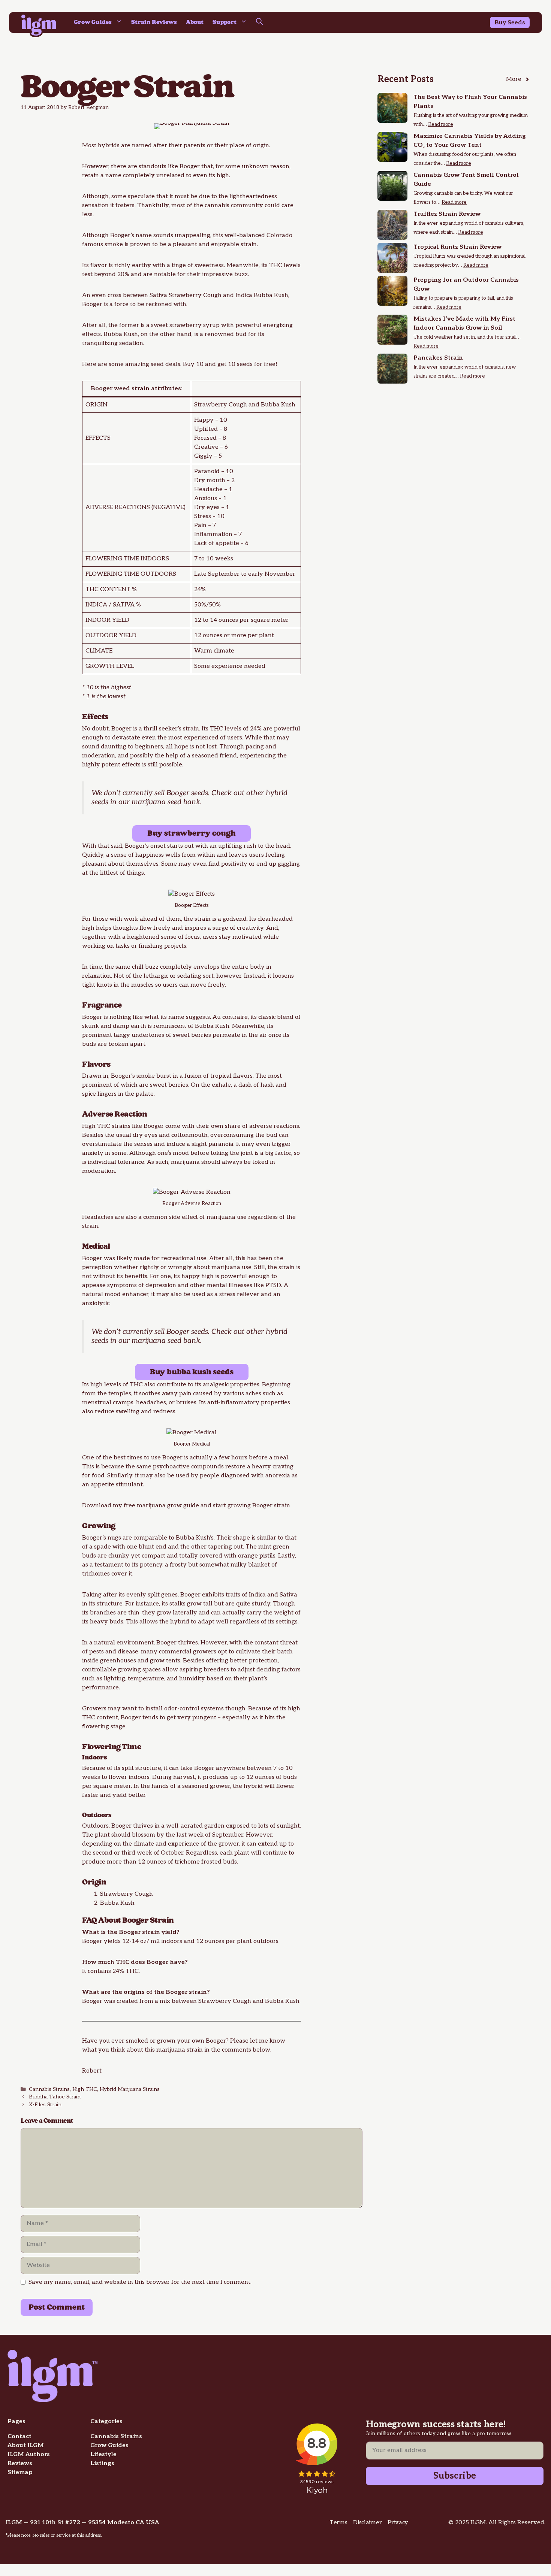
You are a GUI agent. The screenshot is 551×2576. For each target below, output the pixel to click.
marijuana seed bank (166, 802)
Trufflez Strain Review (447, 214)
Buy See (506, 23)
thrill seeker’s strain (171, 729)
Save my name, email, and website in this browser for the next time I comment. (140, 2282)
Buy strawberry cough (192, 833)
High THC (85, 2089)
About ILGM (26, 2445)
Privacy (398, 2523)
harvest (184, 1777)
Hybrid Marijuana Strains (130, 2089)
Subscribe (455, 2476)
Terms (338, 2523)
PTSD (273, 1285)
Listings (102, 2463)
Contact (19, 2436)
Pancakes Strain (438, 358)
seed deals (165, 364)
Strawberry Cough (195, 295)
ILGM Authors (29, 2454)
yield (120, 1795)
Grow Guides (93, 22)
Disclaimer (367, 2523)
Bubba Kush (271, 295)
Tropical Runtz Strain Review (457, 247)
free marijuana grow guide (161, 1506)
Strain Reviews (154, 22)
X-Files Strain (45, 2105)
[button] (259, 22)
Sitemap (20, 2472)
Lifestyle (103, 2454)
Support (225, 22)
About (195, 22)
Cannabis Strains (49, 2089)
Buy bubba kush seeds (192, 1372)
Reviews (20, 2463)
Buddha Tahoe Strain (55, 2097)
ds (522, 23)
